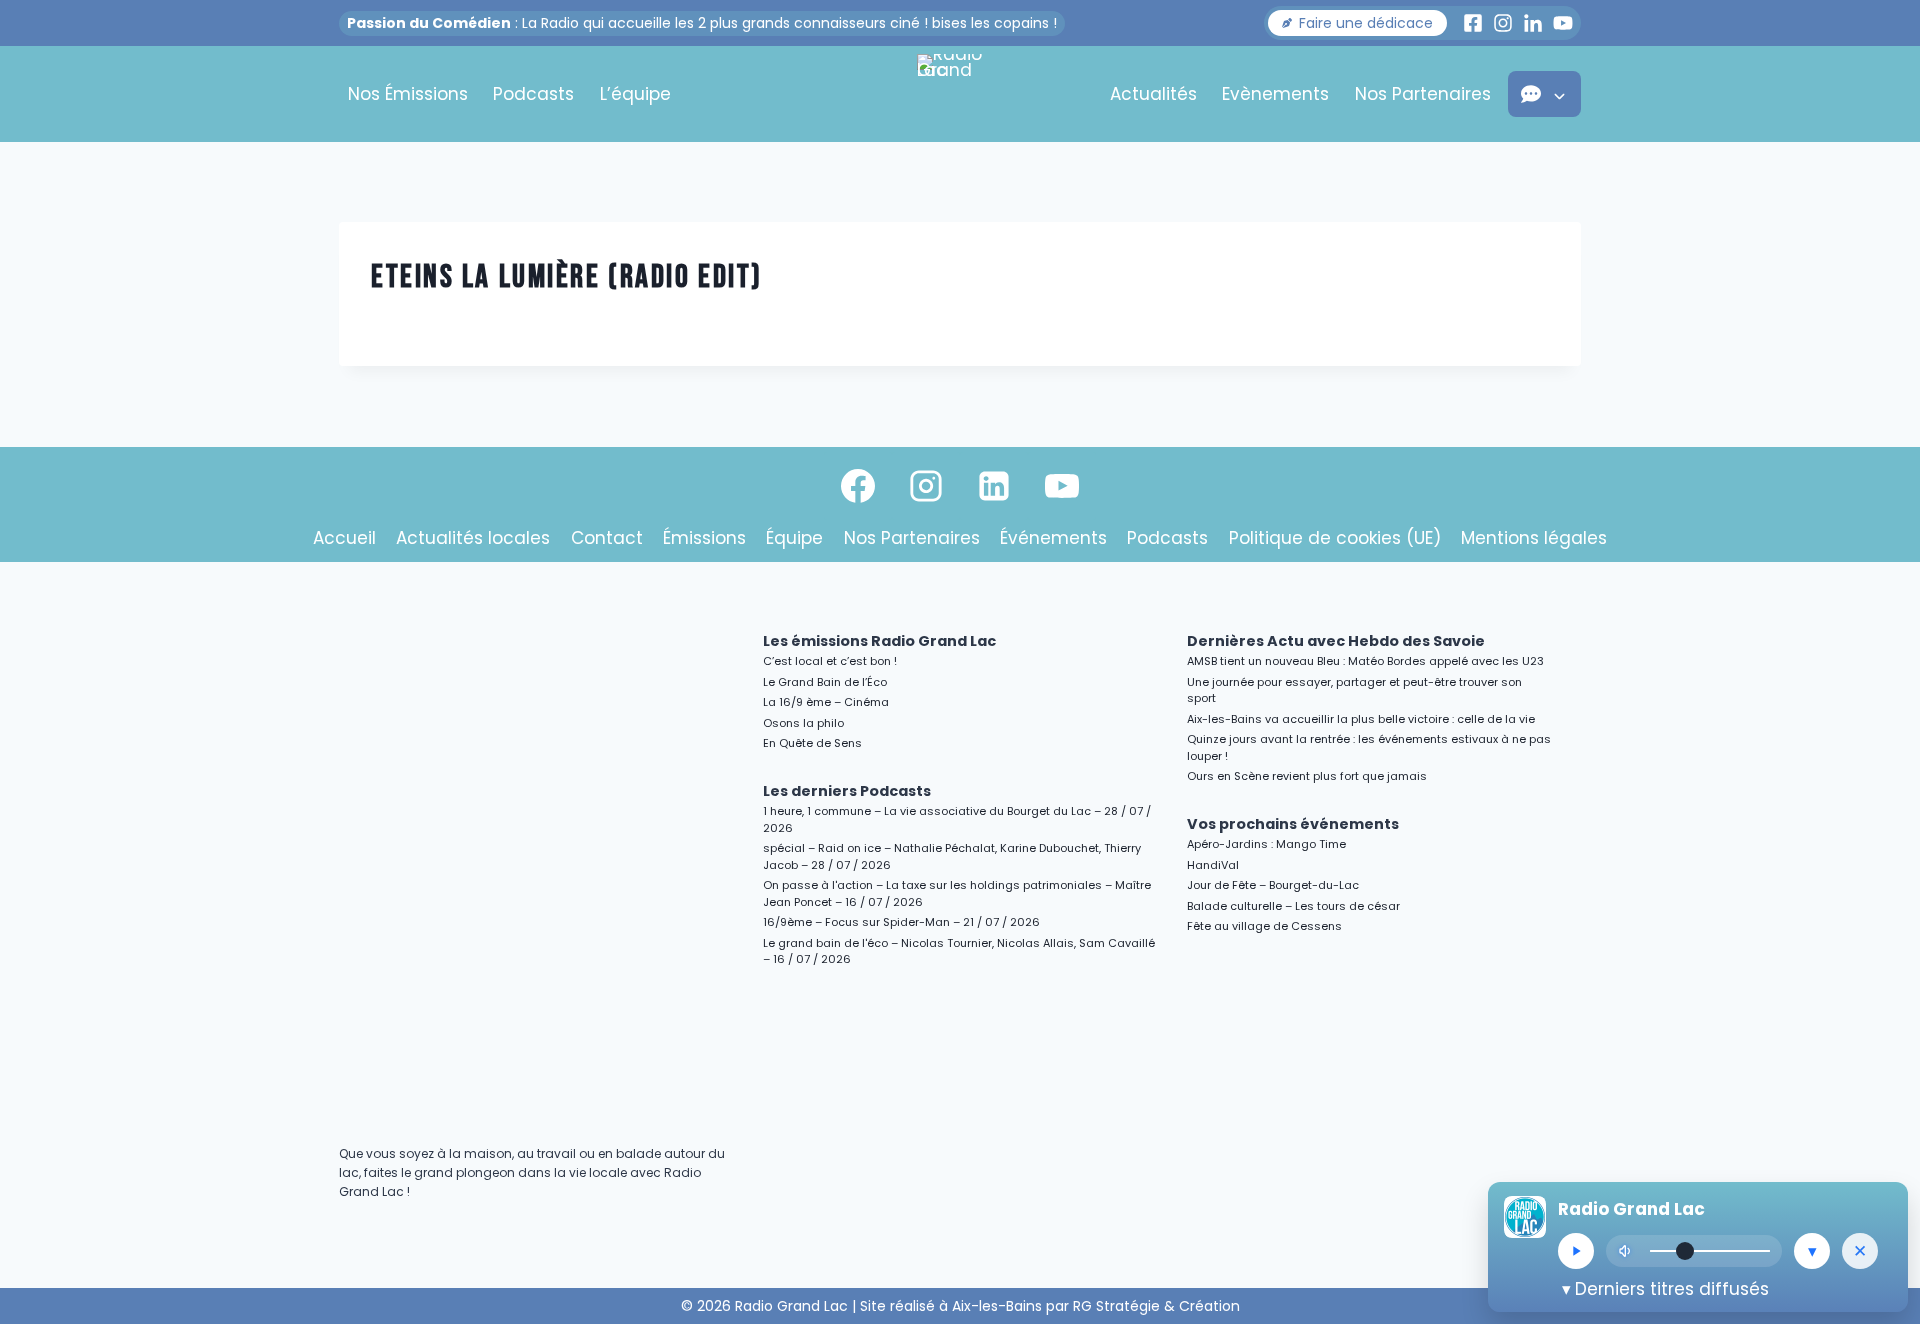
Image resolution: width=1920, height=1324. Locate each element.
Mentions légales (1534, 538)
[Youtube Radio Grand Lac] (1563, 23)
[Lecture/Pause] (1576, 1251)
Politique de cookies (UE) (1335, 538)
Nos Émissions (408, 94)
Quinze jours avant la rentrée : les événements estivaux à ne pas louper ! (1369, 747)
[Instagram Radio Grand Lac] (1503, 23)
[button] (1357, 23)
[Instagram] (926, 486)
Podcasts (533, 94)
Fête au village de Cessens (1264, 926)
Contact (607, 538)
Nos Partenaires (1423, 94)
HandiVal (1213, 865)
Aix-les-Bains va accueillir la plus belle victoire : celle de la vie (1361, 719)
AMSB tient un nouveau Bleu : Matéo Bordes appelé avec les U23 (1365, 661)
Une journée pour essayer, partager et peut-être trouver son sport (1354, 690)
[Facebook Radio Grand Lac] (1473, 23)
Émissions (704, 538)
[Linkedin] (994, 486)
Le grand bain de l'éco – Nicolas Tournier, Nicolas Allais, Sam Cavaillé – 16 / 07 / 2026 (959, 951)
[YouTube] (1062, 486)
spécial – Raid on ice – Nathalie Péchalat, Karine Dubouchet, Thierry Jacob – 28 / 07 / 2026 (952, 856)
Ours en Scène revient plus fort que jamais (1307, 776)
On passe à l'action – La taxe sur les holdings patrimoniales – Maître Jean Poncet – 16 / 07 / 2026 (957, 893)
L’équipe (635, 94)
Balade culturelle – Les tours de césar (1293, 906)
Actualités (1153, 94)
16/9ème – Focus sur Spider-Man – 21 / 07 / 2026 (901, 922)
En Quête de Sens (812, 743)
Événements (1053, 538)
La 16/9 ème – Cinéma (826, 702)
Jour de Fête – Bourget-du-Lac (1273, 885)
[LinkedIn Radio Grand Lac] (1533, 23)
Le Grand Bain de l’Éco (825, 682)
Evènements (1275, 94)
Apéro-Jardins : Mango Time (1266, 844)
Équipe (794, 538)
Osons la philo (803, 723)
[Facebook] (858, 486)
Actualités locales (473, 538)
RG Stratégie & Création (1156, 1306)
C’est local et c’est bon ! (830, 661)
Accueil (344, 538)
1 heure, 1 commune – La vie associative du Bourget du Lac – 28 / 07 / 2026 (957, 819)
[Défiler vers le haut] (1881, 1135)
